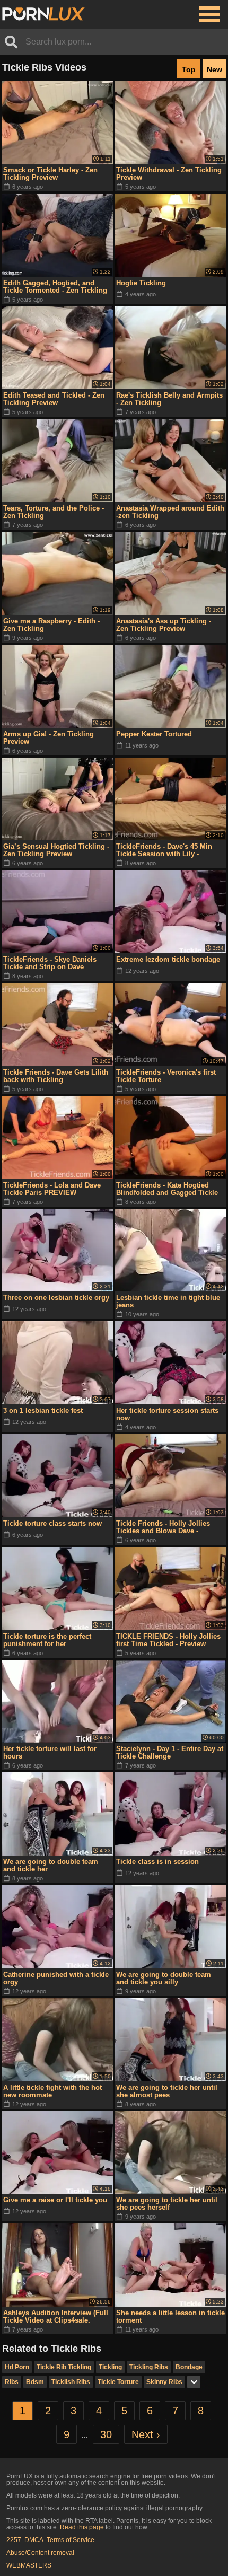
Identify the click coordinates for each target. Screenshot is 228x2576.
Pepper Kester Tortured (154, 734)
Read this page (82, 2527)
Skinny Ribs (164, 2382)
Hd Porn (17, 2367)
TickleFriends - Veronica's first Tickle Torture (166, 1076)
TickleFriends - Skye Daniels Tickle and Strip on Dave (50, 963)
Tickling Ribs (149, 2367)
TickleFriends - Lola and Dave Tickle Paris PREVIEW (52, 1189)
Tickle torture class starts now (52, 1523)
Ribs (12, 2382)
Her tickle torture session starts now (167, 1414)
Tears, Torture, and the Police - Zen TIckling (54, 512)
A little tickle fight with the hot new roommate (52, 2091)
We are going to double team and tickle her (51, 1865)
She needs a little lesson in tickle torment (170, 2316)
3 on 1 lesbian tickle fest (43, 1410)
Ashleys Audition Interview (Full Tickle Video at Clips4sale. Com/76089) (56, 2317)
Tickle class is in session (157, 1862)
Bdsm (35, 2382)
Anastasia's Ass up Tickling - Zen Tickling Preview (164, 625)
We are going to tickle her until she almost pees (167, 2091)
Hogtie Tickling (141, 283)
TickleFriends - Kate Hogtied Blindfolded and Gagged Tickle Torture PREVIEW (167, 1189)
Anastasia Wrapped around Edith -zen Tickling (170, 512)
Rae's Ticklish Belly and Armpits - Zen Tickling (169, 399)
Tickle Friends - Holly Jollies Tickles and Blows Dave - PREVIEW (163, 1527)
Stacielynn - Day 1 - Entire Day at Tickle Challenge (170, 1752)
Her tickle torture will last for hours (50, 1752)
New (214, 69)
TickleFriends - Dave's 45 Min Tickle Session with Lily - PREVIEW (164, 850)
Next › (146, 2434)
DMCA (34, 2540)
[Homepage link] (43, 14)
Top (189, 69)
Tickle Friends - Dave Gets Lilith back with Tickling (56, 1076)
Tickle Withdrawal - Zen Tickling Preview (169, 174)
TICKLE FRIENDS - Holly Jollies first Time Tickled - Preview (168, 1640)
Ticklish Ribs (71, 2382)
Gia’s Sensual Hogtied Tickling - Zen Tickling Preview (56, 850)
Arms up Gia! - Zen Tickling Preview (49, 738)
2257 (14, 2540)
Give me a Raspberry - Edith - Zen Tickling (51, 625)
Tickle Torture (118, 2382)
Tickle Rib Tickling (64, 2367)
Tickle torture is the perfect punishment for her (47, 1640)
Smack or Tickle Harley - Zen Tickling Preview (50, 174)
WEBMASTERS (29, 2565)
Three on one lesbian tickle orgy (56, 1298)
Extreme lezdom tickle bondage (168, 959)
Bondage (189, 2367)
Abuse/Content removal (40, 2553)
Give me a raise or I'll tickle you (55, 2200)
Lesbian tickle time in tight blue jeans (168, 1301)
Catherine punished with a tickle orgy (56, 1978)
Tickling (110, 2367)
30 (106, 2434)
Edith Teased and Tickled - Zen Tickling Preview (54, 399)
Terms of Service (71, 2540)
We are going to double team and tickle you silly (164, 1978)
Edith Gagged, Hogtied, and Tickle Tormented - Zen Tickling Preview (55, 287)
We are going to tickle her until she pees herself (167, 2204)
